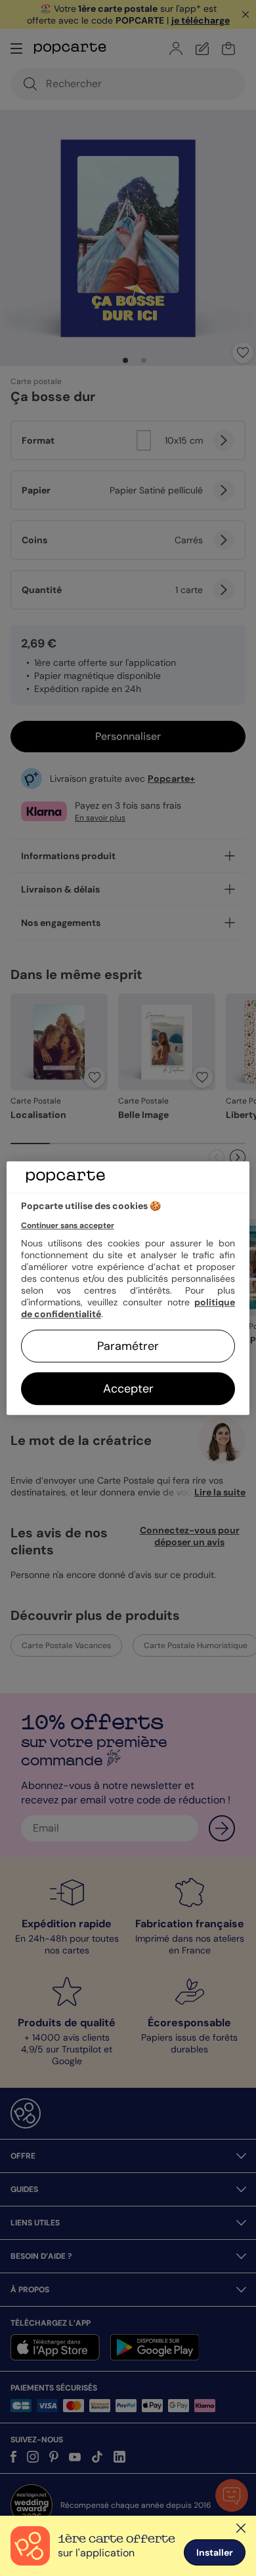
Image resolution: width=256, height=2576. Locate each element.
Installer (215, 2552)
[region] (128, 1288)
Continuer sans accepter (68, 1225)
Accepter (128, 1389)
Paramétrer (128, 1346)
